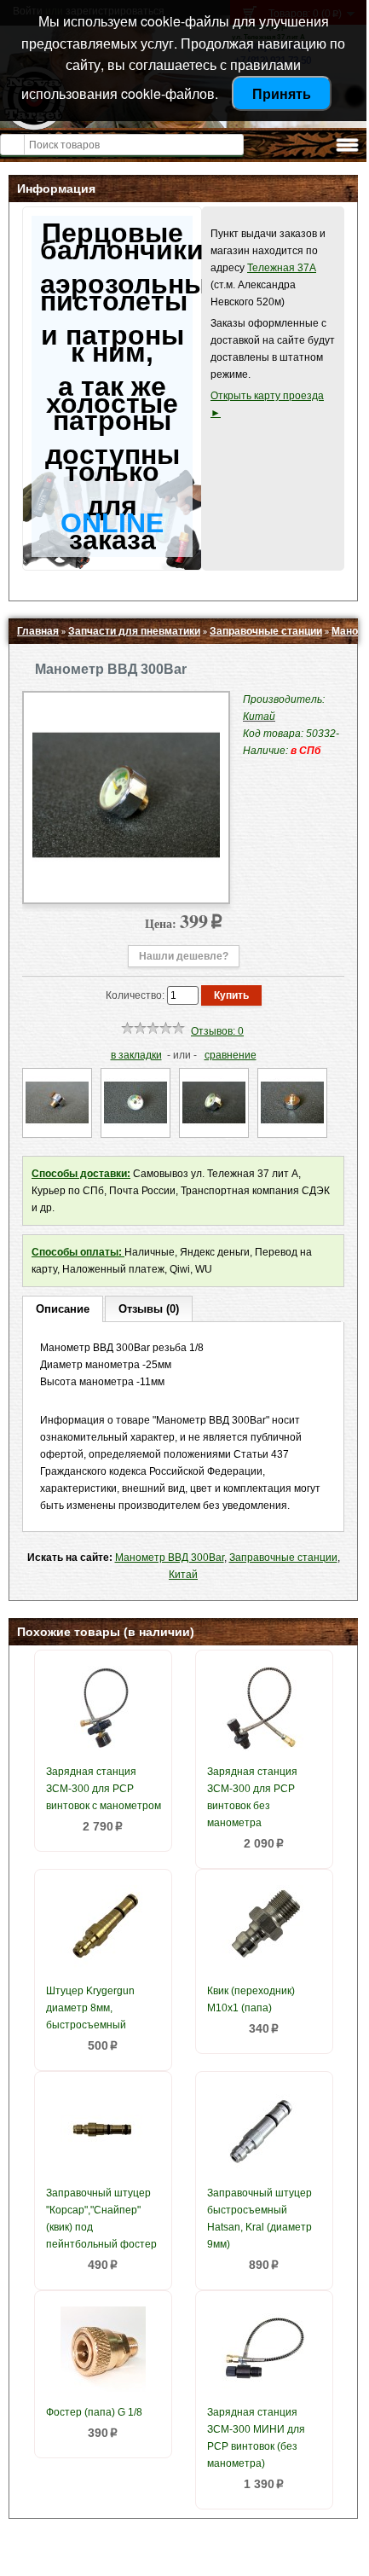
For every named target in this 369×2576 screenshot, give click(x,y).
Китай (183, 1575)
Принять (282, 93)
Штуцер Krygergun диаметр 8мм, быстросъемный (90, 2008)
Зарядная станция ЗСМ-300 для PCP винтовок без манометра (252, 1797)
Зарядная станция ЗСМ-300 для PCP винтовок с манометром (104, 1789)
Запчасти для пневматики (134, 631)
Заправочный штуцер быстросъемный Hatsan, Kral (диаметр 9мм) (259, 2219)
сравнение (231, 1055)
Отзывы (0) (149, 1309)
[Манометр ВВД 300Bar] (126, 885)
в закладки (136, 1055)
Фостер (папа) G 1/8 (94, 2412)
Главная (38, 631)
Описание (63, 1309)
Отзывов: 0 (217, 1031)
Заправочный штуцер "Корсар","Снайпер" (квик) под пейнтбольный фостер (101, 2219)
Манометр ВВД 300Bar (170, 1558)
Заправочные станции (266, 631)
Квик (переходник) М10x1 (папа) (251, 1999)
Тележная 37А (282, 268)
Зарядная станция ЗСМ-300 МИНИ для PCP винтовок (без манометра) (256, 2438)
